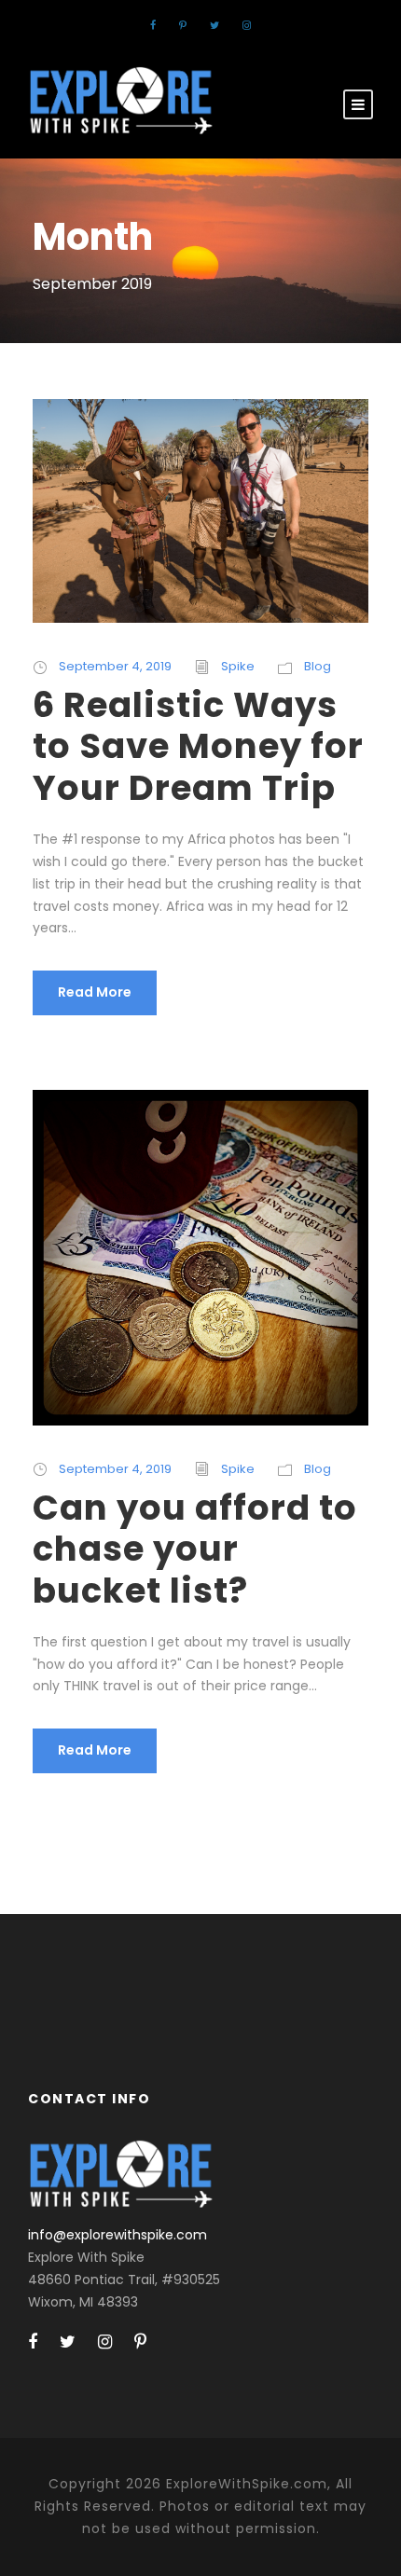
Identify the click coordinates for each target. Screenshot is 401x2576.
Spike (238, 666)
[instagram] (247, 25)
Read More (95, 992)
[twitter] (214, 25)
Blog (318, 666)
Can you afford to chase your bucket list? (195, 1549)
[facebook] (153, 25)
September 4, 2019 (115, 666)
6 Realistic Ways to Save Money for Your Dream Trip (198, 746)
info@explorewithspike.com (118, 2235)
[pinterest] (183, 25)
